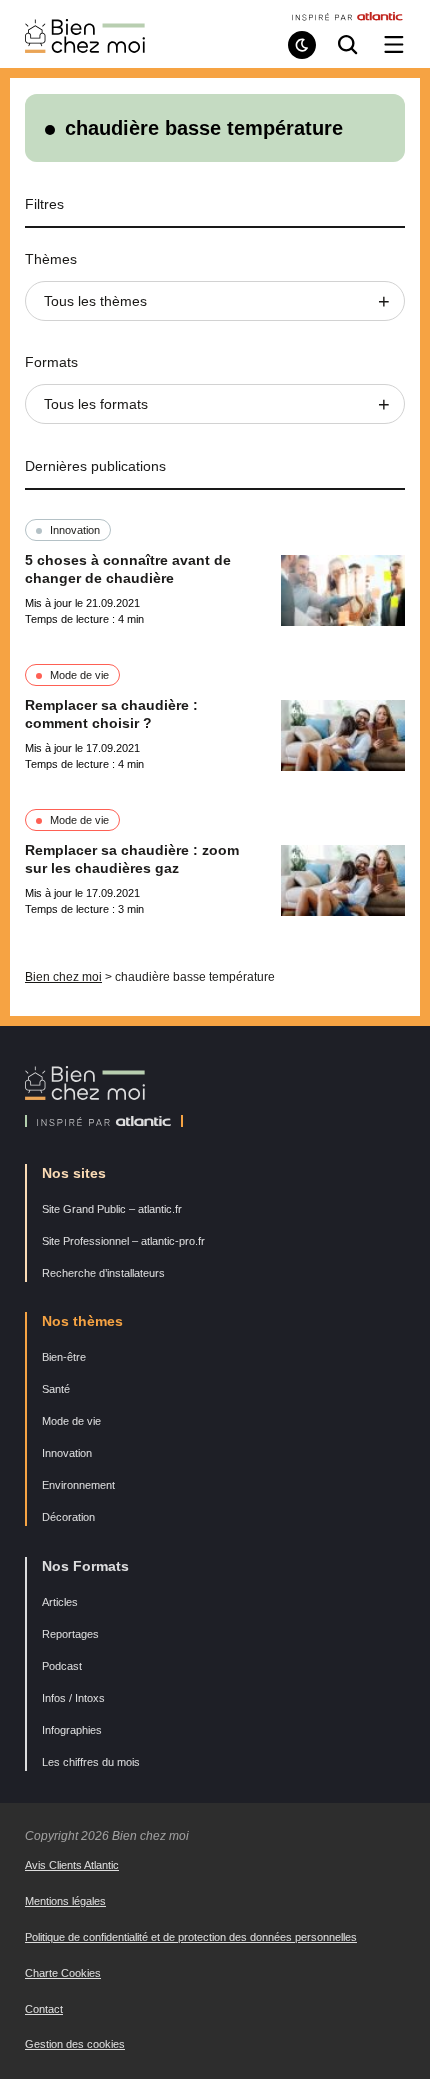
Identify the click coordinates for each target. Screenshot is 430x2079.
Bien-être (64, 1357)
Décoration (68, 1517)
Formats (51, 362)
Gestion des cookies (75, 2044)
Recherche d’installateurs (103, 1273)
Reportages (70, 1634)
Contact (44, 2009)
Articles (60, 1602)
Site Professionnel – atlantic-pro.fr (123, 1241)
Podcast (62, 1666)
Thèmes (51, 259)
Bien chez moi (63, 977)
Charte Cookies (63, 1973)
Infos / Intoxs (73, 1698)
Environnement (78, 1485)
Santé (56, 1389)
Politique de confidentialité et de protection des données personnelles (191, 1937)
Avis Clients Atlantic (72, 1865)
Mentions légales (65, 1901)
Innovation (75, 530)
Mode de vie (79, 675)
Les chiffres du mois (91, 1762)
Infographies (72, 1730)
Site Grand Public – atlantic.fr (112, 1209)
